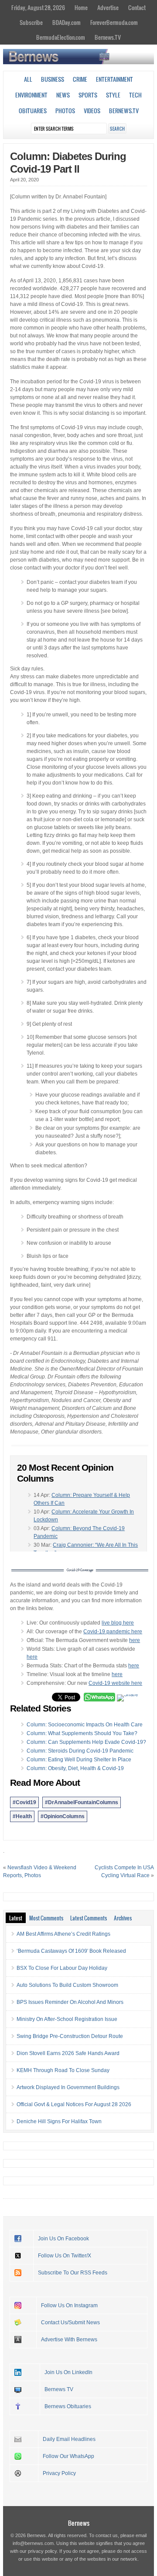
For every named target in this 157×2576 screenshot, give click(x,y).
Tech (135, 95)
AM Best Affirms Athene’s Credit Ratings (63, 1934)
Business (53, 79)
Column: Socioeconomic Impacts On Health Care (85, 1725)
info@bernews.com (33, 2543)
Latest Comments (89, 1918)
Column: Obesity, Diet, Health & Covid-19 (75, 1768)
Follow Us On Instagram (69, 2305)
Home (81, 7)
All (28, 79)
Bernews (79, 2523)
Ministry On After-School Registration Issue (67, 2019)
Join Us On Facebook (63, 2239)
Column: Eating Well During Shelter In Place (79, 1760)
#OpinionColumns (63, 1816)
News (63, 95)
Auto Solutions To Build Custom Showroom (67, 1985)
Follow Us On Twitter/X (65, 2256)
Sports (88, 95)
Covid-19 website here (115, 1683)
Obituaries (33, 111)
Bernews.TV (108, 37)
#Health (22, 1816)
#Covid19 (24, 1802)
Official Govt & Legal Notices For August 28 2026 (74, 2104)
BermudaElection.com (61, 37)
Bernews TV (59, 2389)
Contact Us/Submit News (70, 2323)
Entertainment (114, 79)
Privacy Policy (59, 2473)
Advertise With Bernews (69, 2340)
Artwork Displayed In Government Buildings (68, 2087)
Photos (65, 111)
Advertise (108, 7)
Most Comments (46, 1918)
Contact (137, 7)
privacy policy (42, 2551)
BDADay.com (67, 22)
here (135, 1640)
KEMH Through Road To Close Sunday (63, 2070)
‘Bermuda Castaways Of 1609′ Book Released (71, 1951)
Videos (92, 111)
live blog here (118, 1623)
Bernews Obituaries (68, 2406)
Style (113, 95)
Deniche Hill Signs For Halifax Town (59, 2121)
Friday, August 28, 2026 (38, 7)
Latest (16, 1918)
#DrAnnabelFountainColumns (82, 1802)
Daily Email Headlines (69, 2439)
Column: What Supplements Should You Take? (82, 1733)
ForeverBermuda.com (114, 22)
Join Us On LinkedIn (68, 2372)
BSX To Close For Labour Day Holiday (62, 1968)
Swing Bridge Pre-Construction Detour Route (70, 2036)
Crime (80, 79)
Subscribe (31, 22)
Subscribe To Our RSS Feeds (73, 2273)
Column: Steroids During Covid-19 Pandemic (80, 1751)
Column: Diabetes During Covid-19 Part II (68, 163)
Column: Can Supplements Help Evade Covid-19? (86, 1742)
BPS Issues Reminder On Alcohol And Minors (70, 2002)
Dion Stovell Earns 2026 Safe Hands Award (68, 2053)
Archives (123, 1918)
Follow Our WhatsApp (68, 2456)
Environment (31, 95)
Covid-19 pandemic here (113, 1632)
